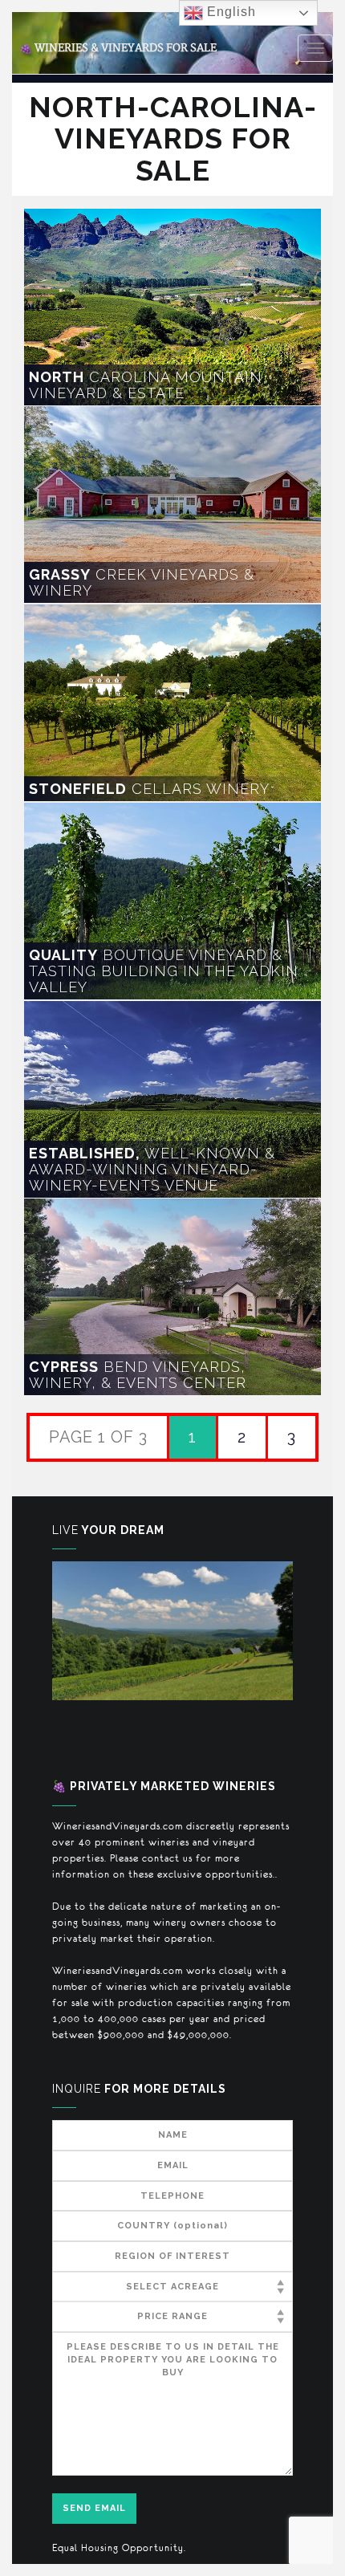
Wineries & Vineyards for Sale (118, 48)
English (229, 12)
